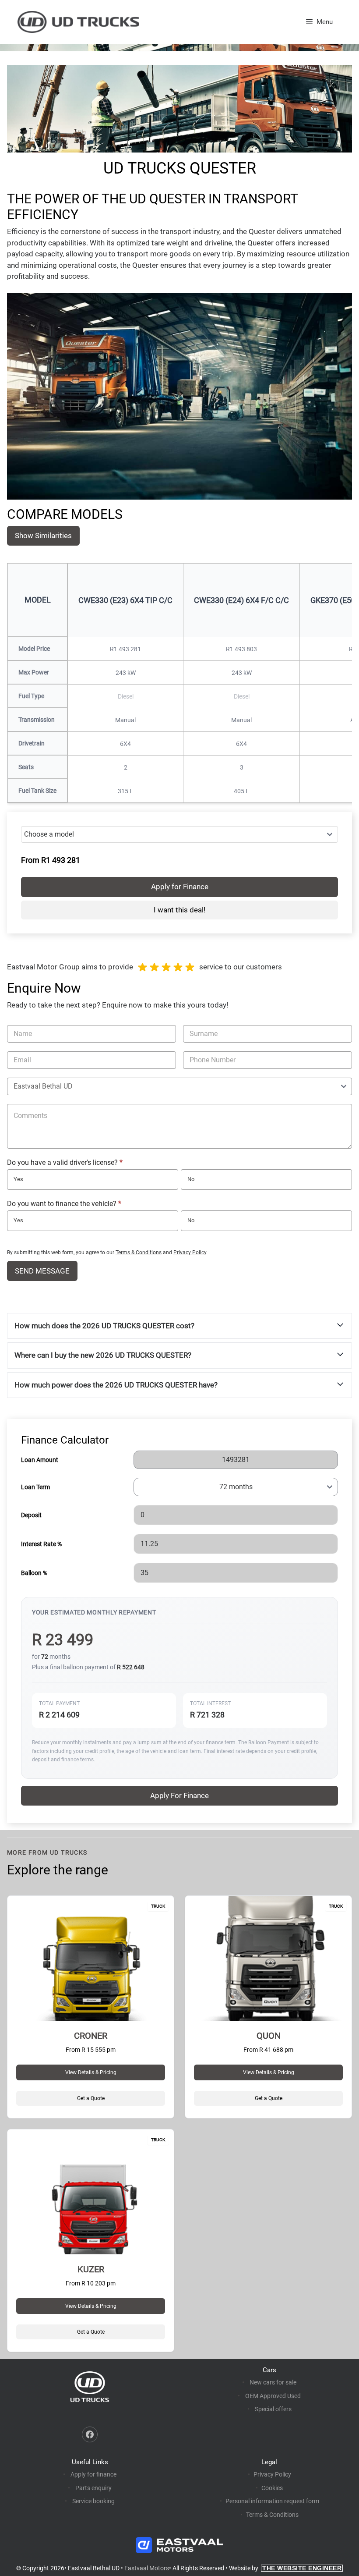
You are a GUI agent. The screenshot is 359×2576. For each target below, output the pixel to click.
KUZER (91, 2269)
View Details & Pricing (91, 2072)
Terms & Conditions (139, 1253)
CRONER (91, 2036)
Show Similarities (43, 536)
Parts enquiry (93, 2488)
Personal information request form (272, 2501)
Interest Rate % (41, 1544)
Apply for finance (93, 2474)
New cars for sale (273, 2382)
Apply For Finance (179, 1795)
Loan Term (35, 1487)
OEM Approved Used (273, 2396)
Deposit (31, 1515)
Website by (285, 2568)
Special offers (273, 2409)
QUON (269, 2036)
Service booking (93, 2501)
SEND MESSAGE (42, 1271)
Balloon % (34, 1573)
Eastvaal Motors (147, 2568)
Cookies (272, 2488)
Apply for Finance (180, 887)
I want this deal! (179, 910)
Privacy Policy (190, 1253)
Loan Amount (40, 1460)
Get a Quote (91, 2098)
